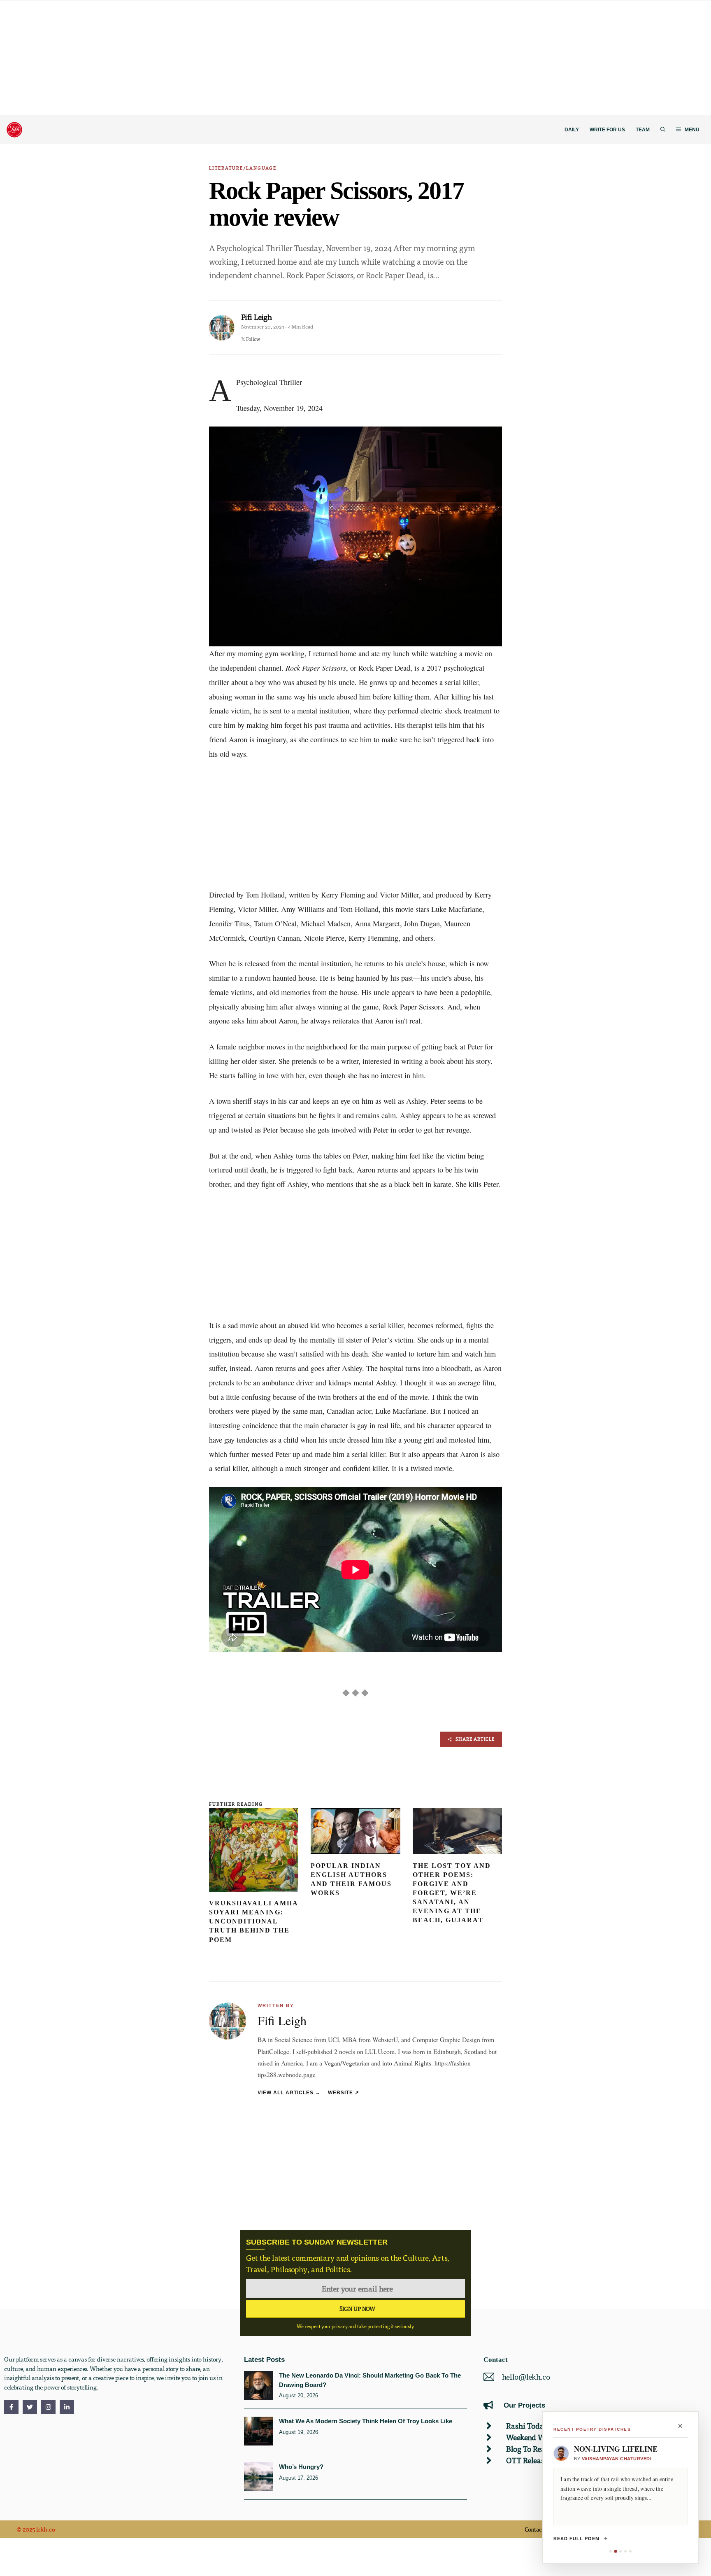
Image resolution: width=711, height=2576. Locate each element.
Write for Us (607, 130)
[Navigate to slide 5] (630, 2551)
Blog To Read (528, 2449)
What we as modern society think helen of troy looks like (366, 2421)
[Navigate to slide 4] (625, 2551)
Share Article (475, 1739)
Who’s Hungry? (301, 2467)
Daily (572, 130)
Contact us (538, 2529)
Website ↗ (344, 2092)
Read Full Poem (576, 2539)
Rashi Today (527, 2426)
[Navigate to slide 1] (611, 2551)
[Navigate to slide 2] (615, 2551)
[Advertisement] (247, 58)
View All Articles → (289, 2092)
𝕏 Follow (251, 339)
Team (643, 130)
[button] (663, 130)
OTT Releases (528, 2460)
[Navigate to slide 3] (620, 2551)
